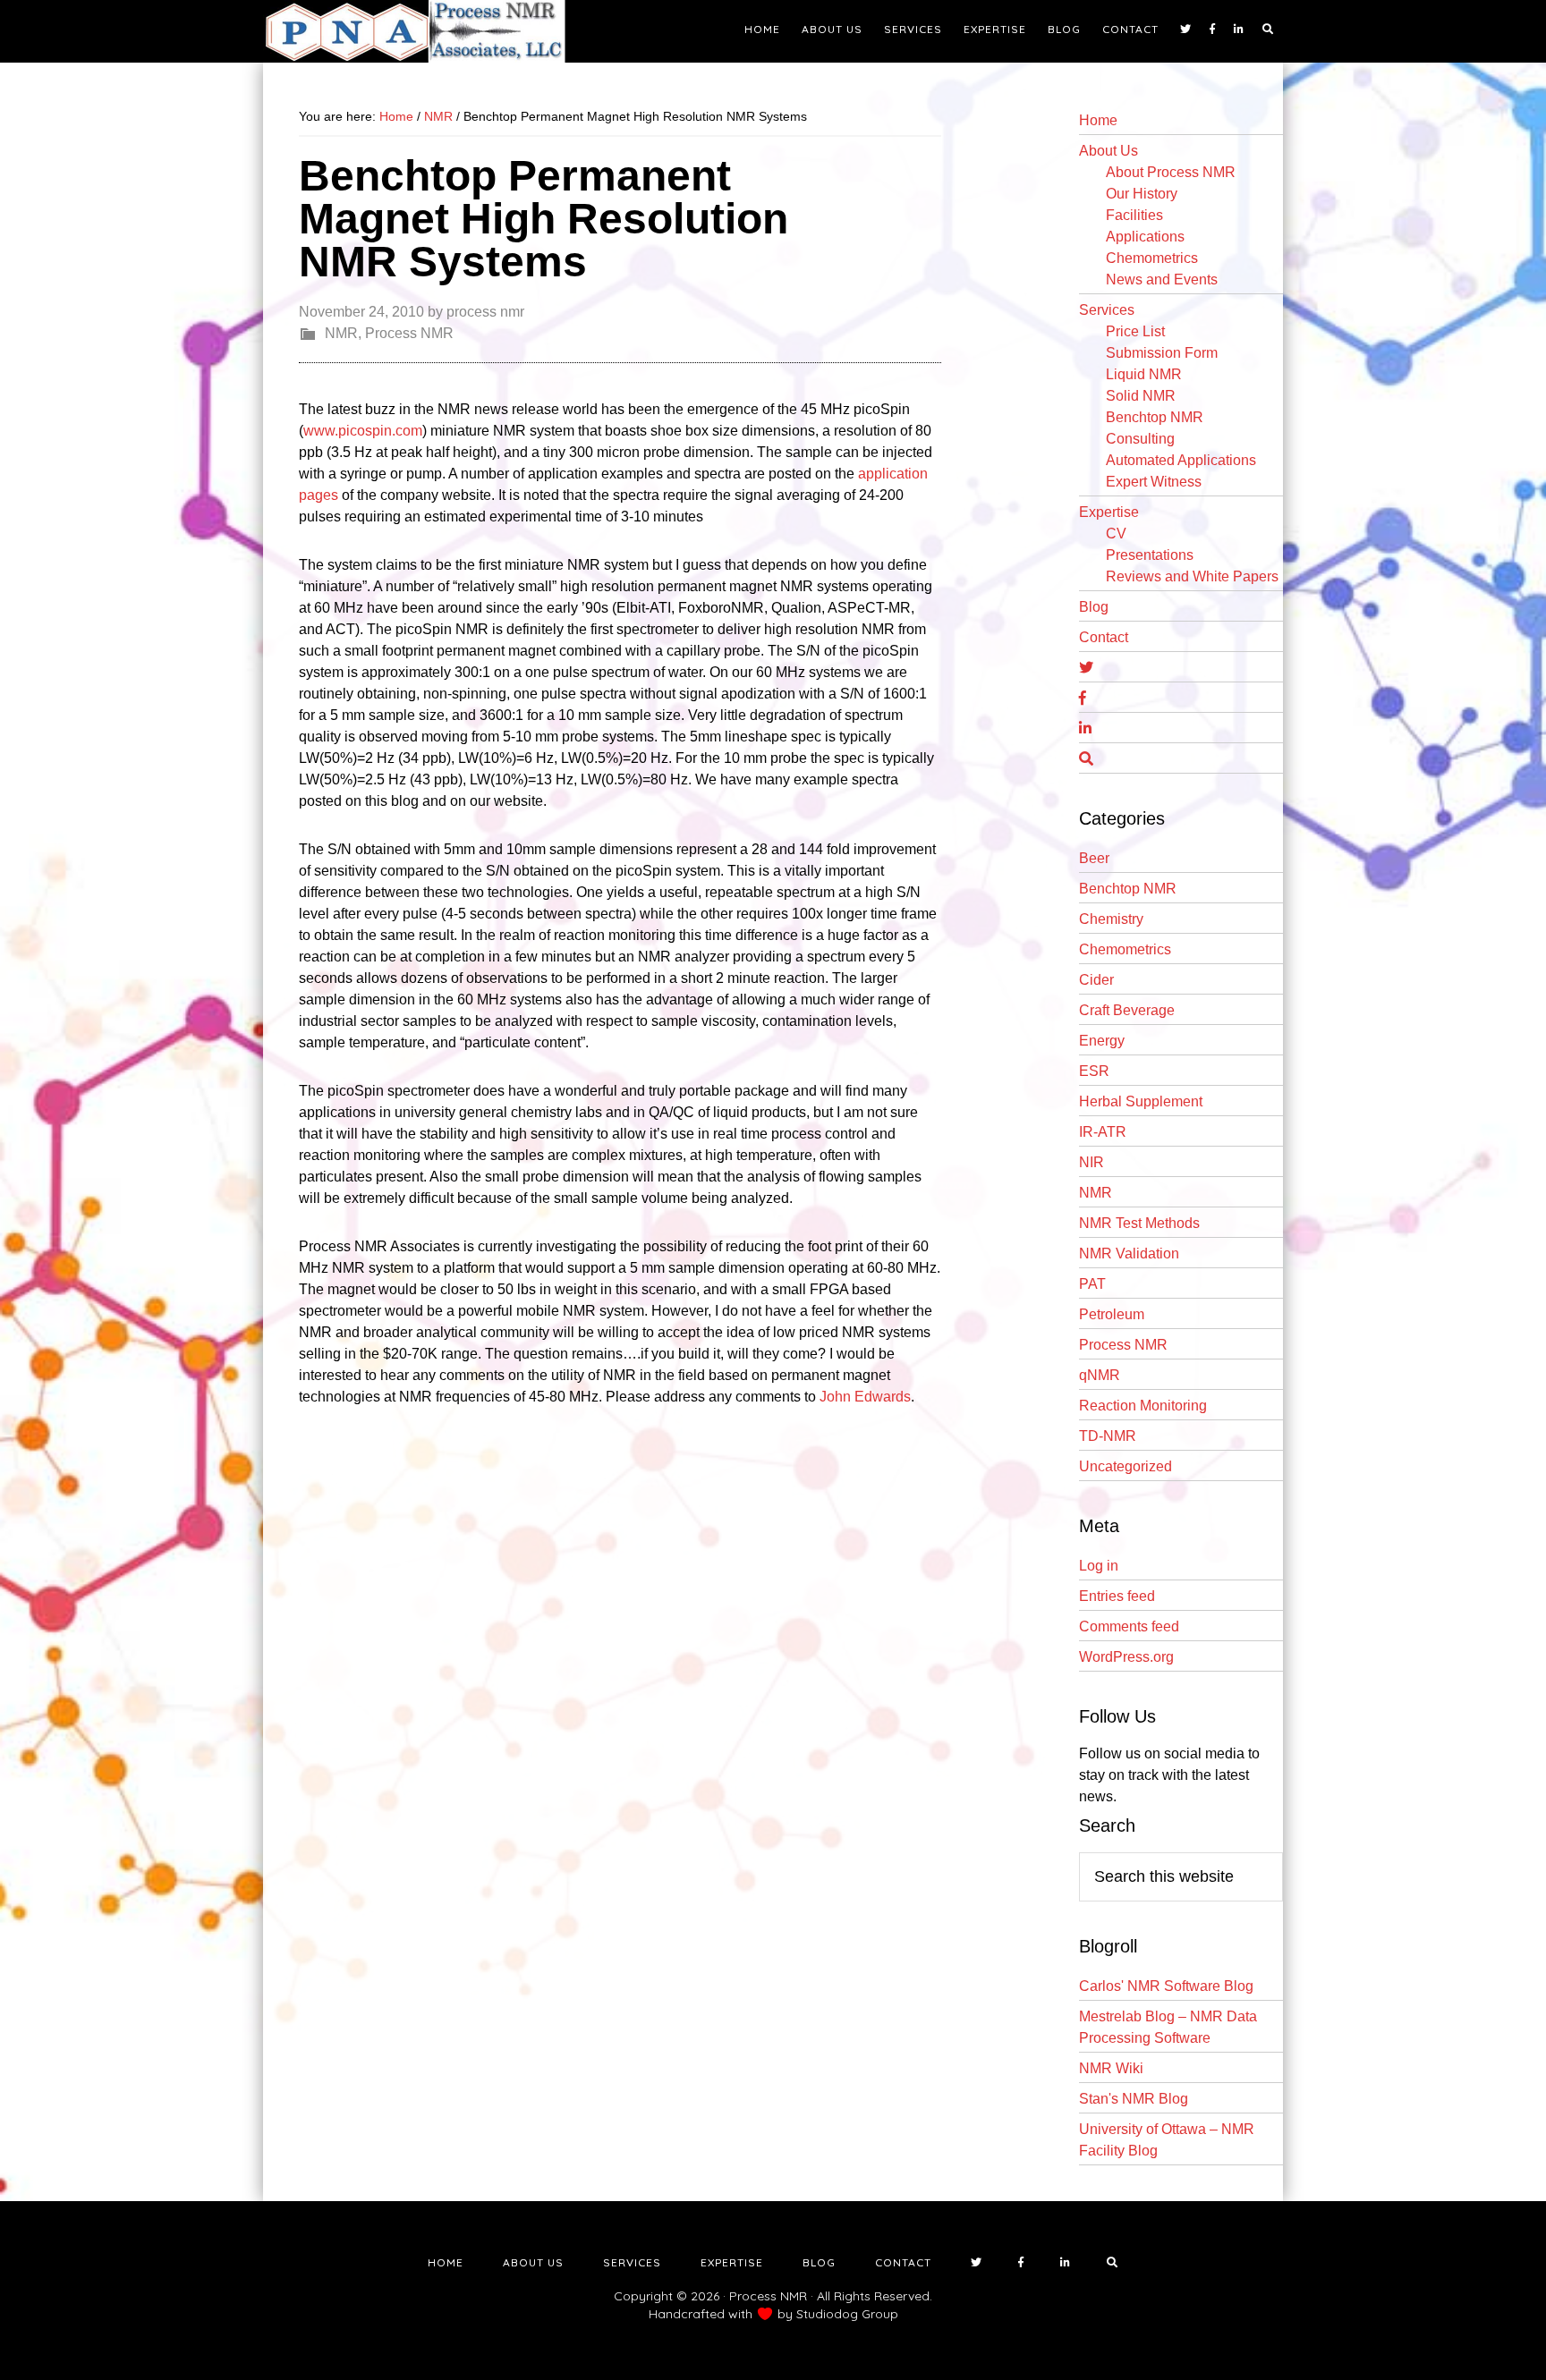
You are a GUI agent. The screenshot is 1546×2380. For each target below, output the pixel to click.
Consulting (1140, 439)
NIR (1092, 1162)
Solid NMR (1141, 396)
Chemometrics (1152, 258)
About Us (1109, 151)
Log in (1099, 1566)
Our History (1142, 194)
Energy (1102, 1041)
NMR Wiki (1111, 2068)
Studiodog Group (847, 2314)
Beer (1094, 858)
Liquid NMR (1144, 374)
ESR (1094, 1071)
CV (1116, 534)
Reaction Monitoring (1143, 1406)
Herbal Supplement (1141, 1101)
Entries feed (1117, 1596)
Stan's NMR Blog (1134, 2099)
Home (1098, 120)
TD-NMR (1108, 1436)
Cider (1096, 980)
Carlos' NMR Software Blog (1166, 1986)
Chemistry (1111, 919)
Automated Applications (1181, 460)
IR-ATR (1103, 1132)
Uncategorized (1126, 1466)
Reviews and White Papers (1192, 576)
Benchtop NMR (1155, 417)
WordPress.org (1126, 1657)
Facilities (1134, 215)
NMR (341, 333)
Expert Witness (1154, 482)
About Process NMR (1171, 172)
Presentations (1150, 555)
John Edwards (865, 1397)
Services (1107, 310)
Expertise (1109, 512)
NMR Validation (1129, 1254)
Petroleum (1112, 1314)
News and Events (1162, 280)
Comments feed (1129, 1626)
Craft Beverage (1127, 1010)
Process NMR (409, 333)
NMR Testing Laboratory (424, 31)
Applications (1145, 237)
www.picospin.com (363, 431)
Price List (1135, 331)
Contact (1104, 637)
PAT (1092, 1284)
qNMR (1100, 1375)
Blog (1094, 607)
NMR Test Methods (1139, 1223)
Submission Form (1162, 353)
